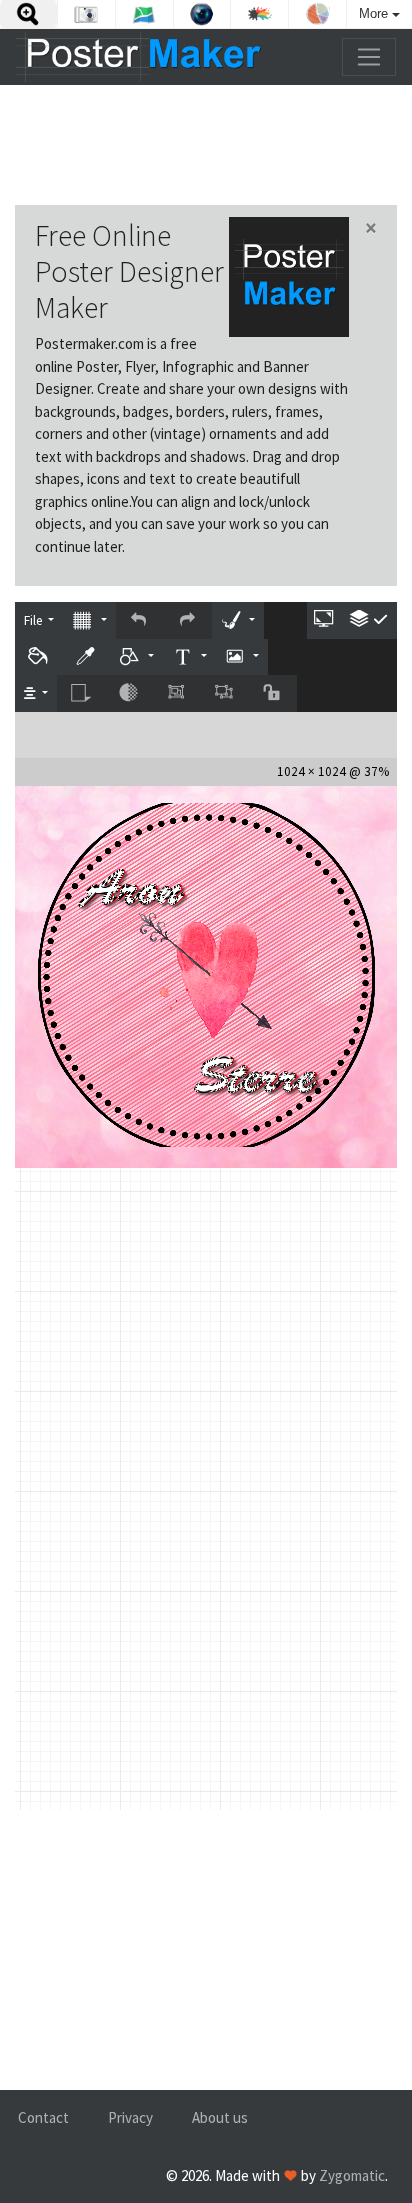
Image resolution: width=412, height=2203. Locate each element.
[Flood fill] (39, 657)
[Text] (189, 657)
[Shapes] (137, 657)
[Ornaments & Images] (242, 657)
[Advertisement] (206, 145)
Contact (43, 2117)
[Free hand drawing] (238, 620)
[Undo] (140, 620)
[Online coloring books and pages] (259, 14)
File (34, 620)
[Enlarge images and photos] (28, 14)
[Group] (177, 693)
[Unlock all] (273, 693)
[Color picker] (87, 657)
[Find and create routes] (144, 14)
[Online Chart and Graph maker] (317, 14)
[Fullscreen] (325, 620)
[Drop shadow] (81, 693)
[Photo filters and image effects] (202, 14)
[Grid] (89, 620)
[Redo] (188, 620)
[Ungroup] (225, 693)
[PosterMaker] (139, 57)
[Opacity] (129, 693)
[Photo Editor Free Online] (86, 14)
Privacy (130, 2117)
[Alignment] (36, 693)
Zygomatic (352, 2175)
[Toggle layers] (369, 620)
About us (220, 2117)
